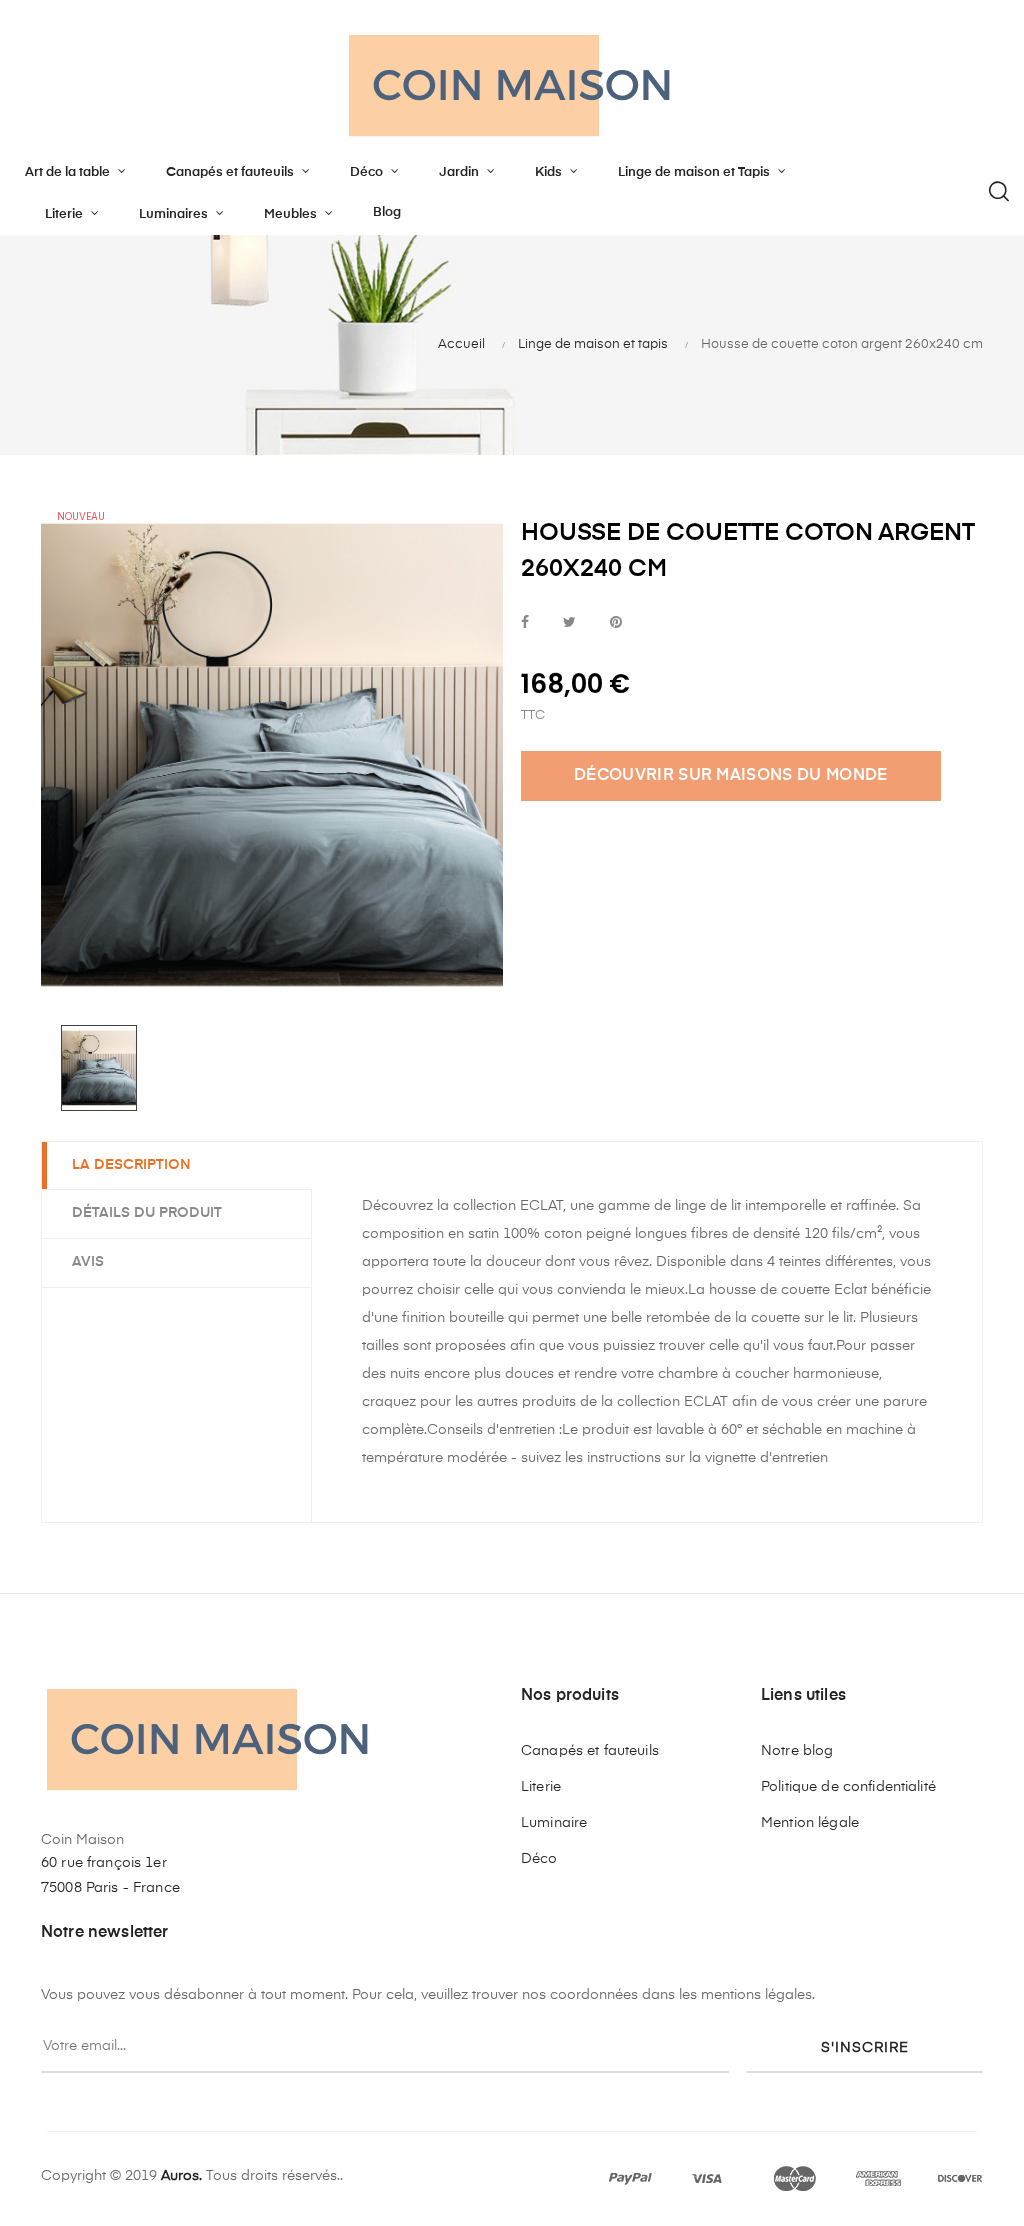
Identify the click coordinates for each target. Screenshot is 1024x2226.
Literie (541, 1787)
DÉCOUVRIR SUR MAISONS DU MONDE (731, 776)
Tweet (569, 623)
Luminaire (554, 1823)
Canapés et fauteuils (590, 1751)
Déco (539, 1859)
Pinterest (616, 623)
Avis (88, 1262)
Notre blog (797, 1751)
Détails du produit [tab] (147, 1213)
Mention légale (810, 1823)
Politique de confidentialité (848, 1787)
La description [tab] (131, 1165)
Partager (525, 623)
